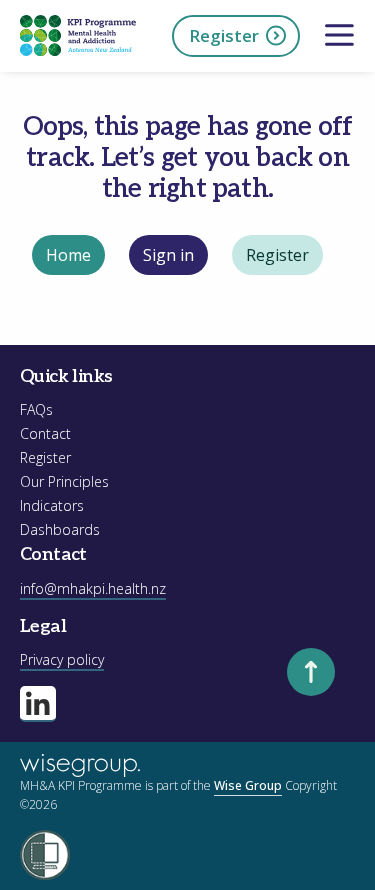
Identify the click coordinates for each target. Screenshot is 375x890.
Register (224, 35)
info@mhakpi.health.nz (93, 588)
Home (68, 255)
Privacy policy (62, 659)
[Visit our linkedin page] (38, 704)
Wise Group (248, 785)
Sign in (168, 255)
